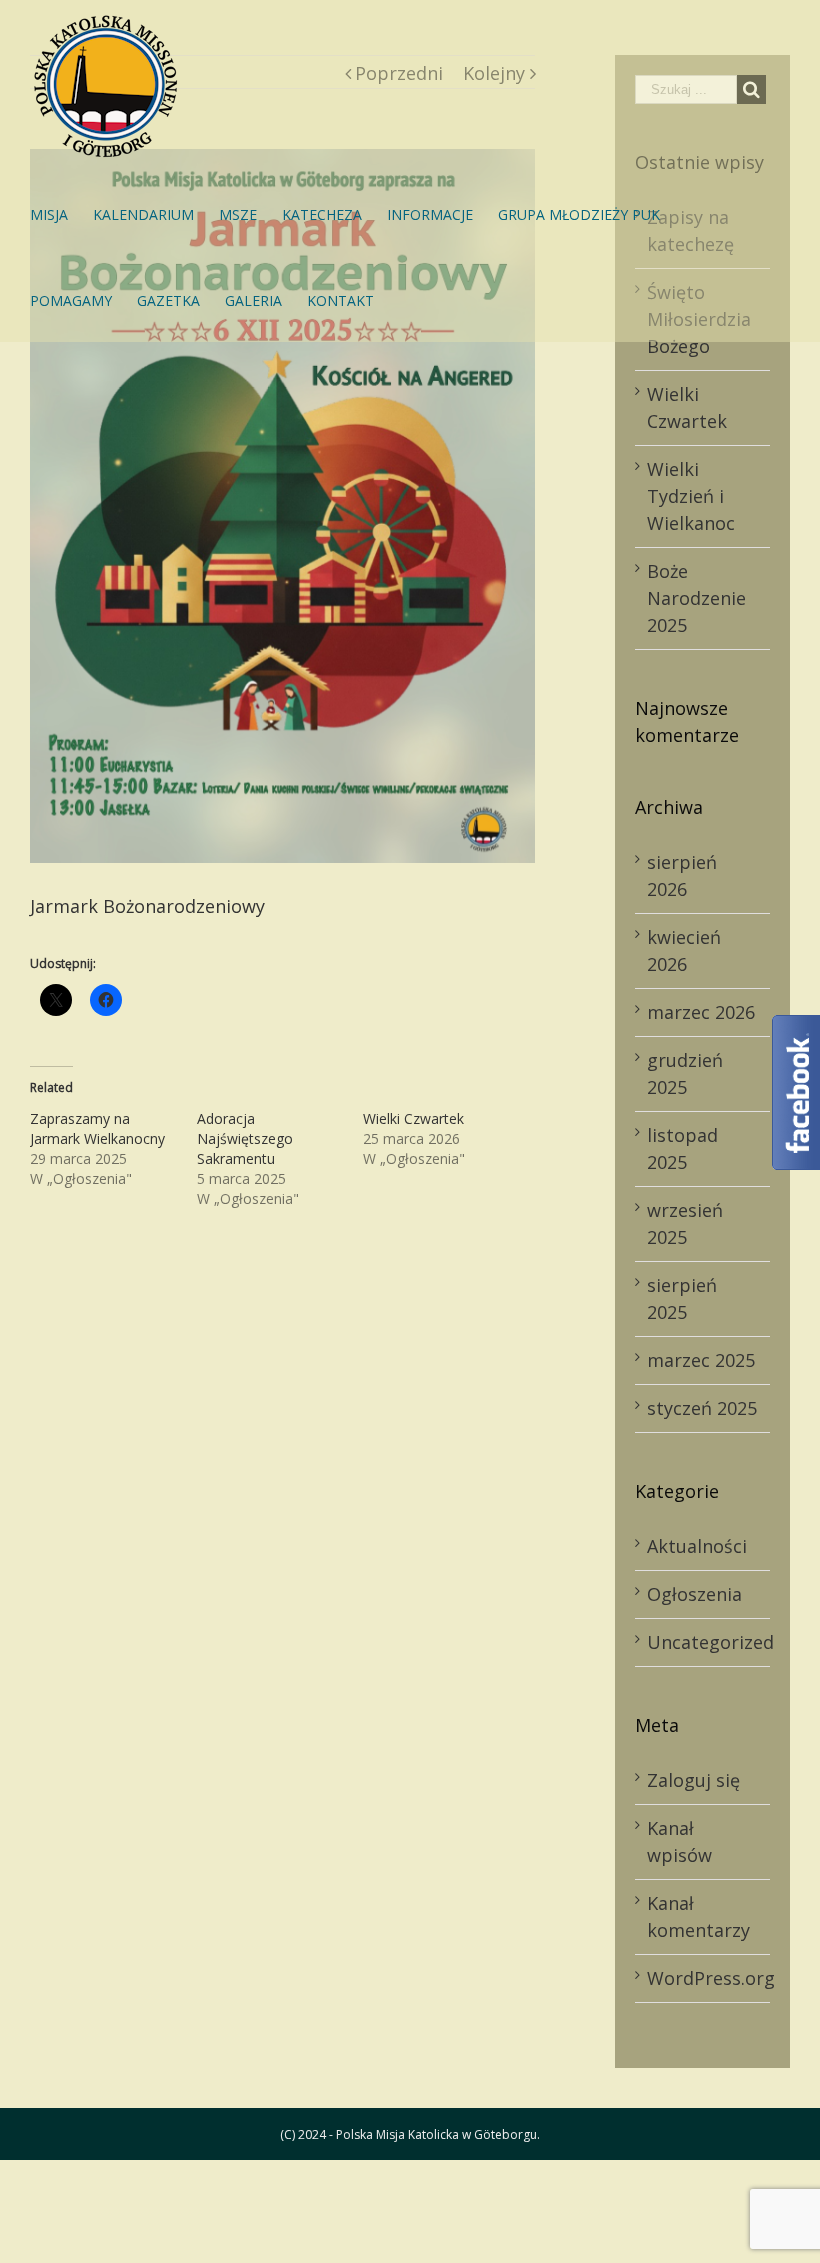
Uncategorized (703, 1642)
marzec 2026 (701, 1012)
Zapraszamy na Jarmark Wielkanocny (97, 1128)
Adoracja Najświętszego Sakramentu (245, 1138)
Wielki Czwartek (413, 1118)
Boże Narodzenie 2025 (696, 598)
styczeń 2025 (702, 1408)
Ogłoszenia (694, 1594)
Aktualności (697, 1546)
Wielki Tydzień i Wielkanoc (691, 496)
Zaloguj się (693, 1780)
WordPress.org (711, 1978)
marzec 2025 (701, 1360)
